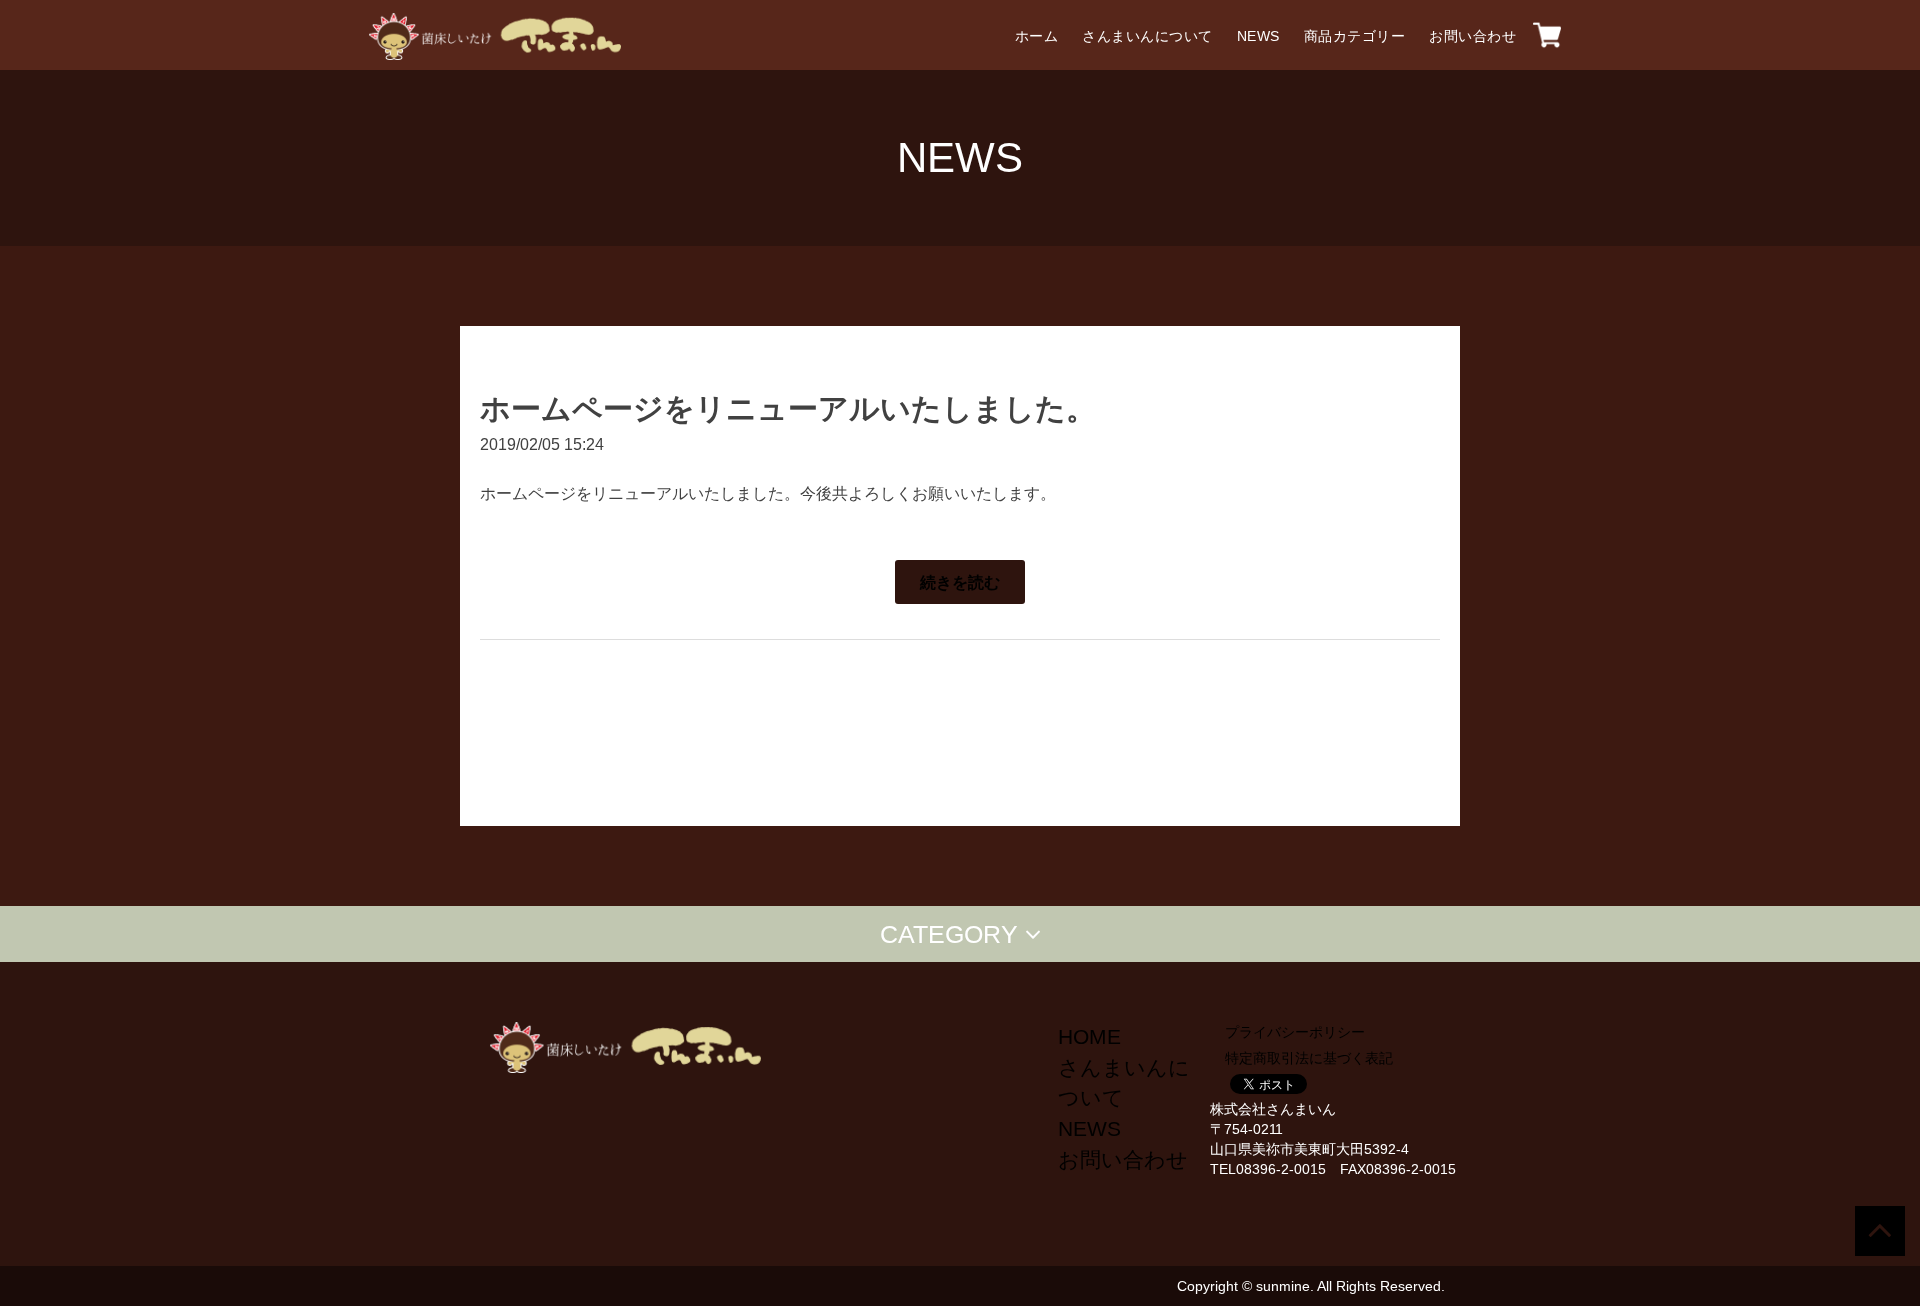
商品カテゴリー (1355, 36)
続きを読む (960, 582)
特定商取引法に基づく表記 (1309, 1058)
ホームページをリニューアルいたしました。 (788, 408)
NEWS (1258, 36)
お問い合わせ (1472, 36)
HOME (1089, 1036)
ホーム (1037, 36)
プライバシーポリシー (1295, 1032)
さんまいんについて (1147, 36)
